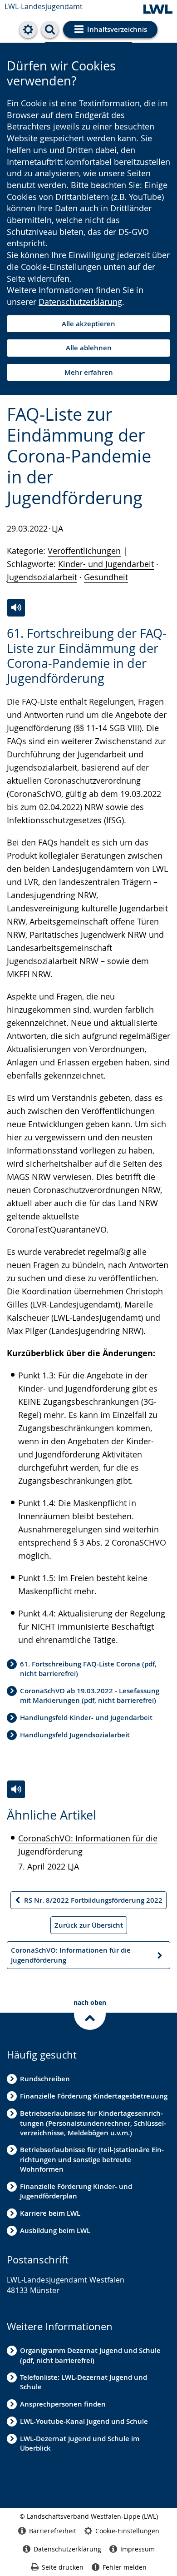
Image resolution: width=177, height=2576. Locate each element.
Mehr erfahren (89, 372)
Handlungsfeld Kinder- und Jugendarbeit (86, 1718)
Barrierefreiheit (53, 2531)
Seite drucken (63, 2567)
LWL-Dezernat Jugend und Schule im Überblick (80, 2443)
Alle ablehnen (89, 348)
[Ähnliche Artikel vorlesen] (16, 1789)
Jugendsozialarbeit (42, 577)
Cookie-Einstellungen (127, 2531)
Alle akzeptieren (88, 324)
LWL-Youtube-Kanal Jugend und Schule (84, 2421)
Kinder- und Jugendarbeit (106, 564)
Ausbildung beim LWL (55, 2230)
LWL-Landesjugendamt (44, 6)
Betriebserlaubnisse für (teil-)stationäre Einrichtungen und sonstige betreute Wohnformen (92, 2159)
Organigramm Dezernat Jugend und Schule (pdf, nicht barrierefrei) (90, 2355)
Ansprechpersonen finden (63, 2404)
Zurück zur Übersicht (89, 1925)
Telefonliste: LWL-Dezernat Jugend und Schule (84, 2382)
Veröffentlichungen (84, 551)
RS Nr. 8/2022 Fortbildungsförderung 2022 (88, 1902)
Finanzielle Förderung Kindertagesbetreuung (94, 2096)
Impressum (138, 2549)
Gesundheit (106, 577)
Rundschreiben (45, 2079)
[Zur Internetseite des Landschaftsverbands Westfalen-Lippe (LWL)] (158, 10)
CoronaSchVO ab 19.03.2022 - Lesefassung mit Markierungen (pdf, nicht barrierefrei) (90, 1696)
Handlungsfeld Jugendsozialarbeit (75, 1735)
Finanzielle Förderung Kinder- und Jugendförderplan (76, 2191)
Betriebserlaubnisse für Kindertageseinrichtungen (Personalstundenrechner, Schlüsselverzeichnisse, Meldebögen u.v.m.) (93, 2123)
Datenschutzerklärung (80, 302)
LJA (57, 528)
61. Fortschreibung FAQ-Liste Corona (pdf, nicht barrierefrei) (88, 1669)
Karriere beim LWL (50, 2213)
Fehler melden (125, 2567)
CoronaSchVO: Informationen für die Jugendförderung (71, 1957)
